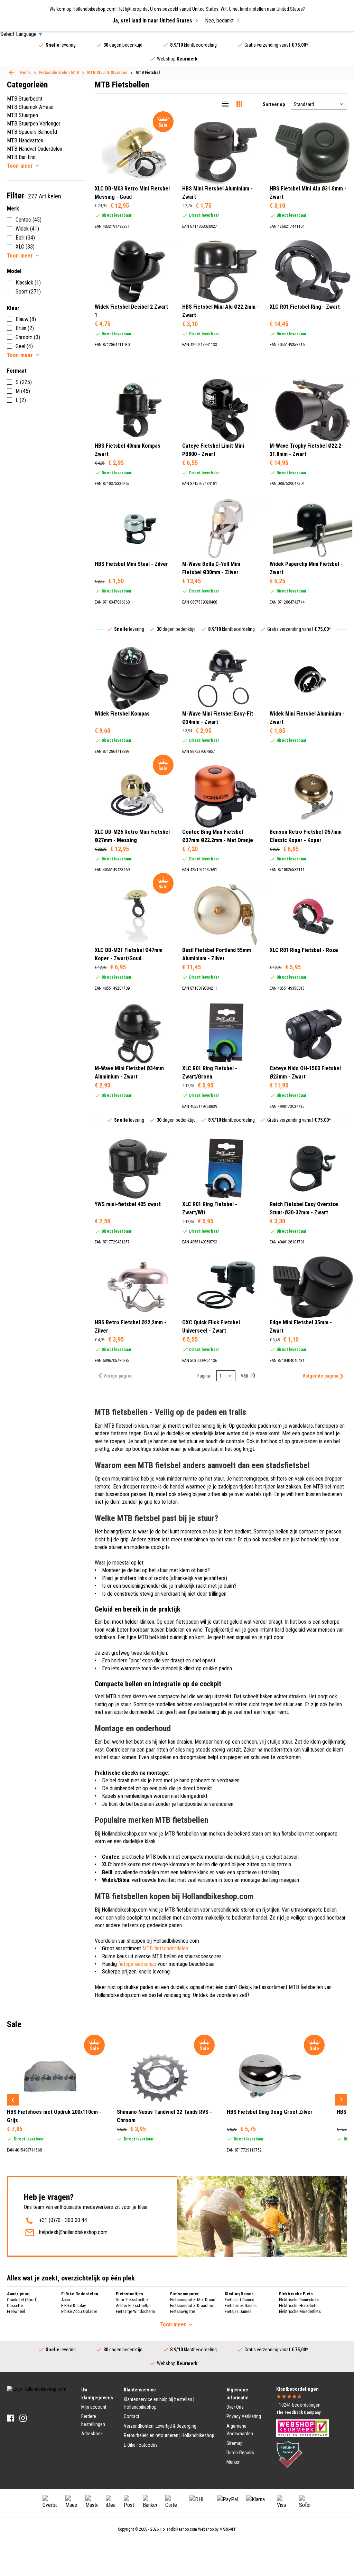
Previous (13, 2100)
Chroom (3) (28, 337)
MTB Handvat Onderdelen (35, 149)
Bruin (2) (25, 328)
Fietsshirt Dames (239, 2300)
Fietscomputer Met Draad (193, 2300)
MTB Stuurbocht (25, 99)
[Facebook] (11, 2418)
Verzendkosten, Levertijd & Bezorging (160, 2426)
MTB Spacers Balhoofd (32, 132)
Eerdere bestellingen (93, 2420)
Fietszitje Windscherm (135, 2311)
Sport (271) (28, 292)
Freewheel (16, 2311)
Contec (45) (29, 220)
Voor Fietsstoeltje (132, 2300)
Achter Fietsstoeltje (133, 2306)
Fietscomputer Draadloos (193, 2306)
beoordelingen (300, 2405)
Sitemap (235, 2443)
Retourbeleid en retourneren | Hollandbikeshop (169, 2435)
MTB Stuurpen (22, 115)
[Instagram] (23, 2418)
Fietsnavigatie (183, 2311)
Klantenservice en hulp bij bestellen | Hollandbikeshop (159, 2403)
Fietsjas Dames (238, 2311)
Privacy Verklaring (244, 2416)
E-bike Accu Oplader (79, 2311)
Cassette (15, 2306)
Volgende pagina (320, 1376)
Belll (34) (25, 238)
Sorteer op (274, 104)
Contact (132, 2416)
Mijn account (94, 2407)
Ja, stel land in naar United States (152, 21)
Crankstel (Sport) (22, 2300)
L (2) (21, 400)
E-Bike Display (73, 2306)
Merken (234, 2462)
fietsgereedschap (137, 1964)
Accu (66, 2300)
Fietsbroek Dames (241, 2306)
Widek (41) (27, 229)
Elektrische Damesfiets (299, 2300)
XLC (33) (25, 247)
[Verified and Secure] (289, 2454)
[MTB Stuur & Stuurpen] (11, 73)
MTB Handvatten (25, 141)
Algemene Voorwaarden (240, 2430)
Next (341, 2100)
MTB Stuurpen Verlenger (34, 124)
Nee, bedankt (219, 21)
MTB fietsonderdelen (165, 1948)
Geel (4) (24, 346)
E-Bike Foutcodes (141, 2445)
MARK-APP (228, 2529)
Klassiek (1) (28, 283)
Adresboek (92, 2434)
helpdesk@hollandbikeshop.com (73, 2232)
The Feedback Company (298, 2412)
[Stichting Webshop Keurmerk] (302, 2428)
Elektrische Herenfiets (298, 2306)
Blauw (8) (26, 319)
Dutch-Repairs (240, 2453)
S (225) (24, 382)
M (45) (23, 391)
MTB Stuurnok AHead (30, 107)
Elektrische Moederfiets (300, 2311)
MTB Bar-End (21, 157)
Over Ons (235, 2407)
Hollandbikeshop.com (178, 2529)
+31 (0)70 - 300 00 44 (63, 2220)
